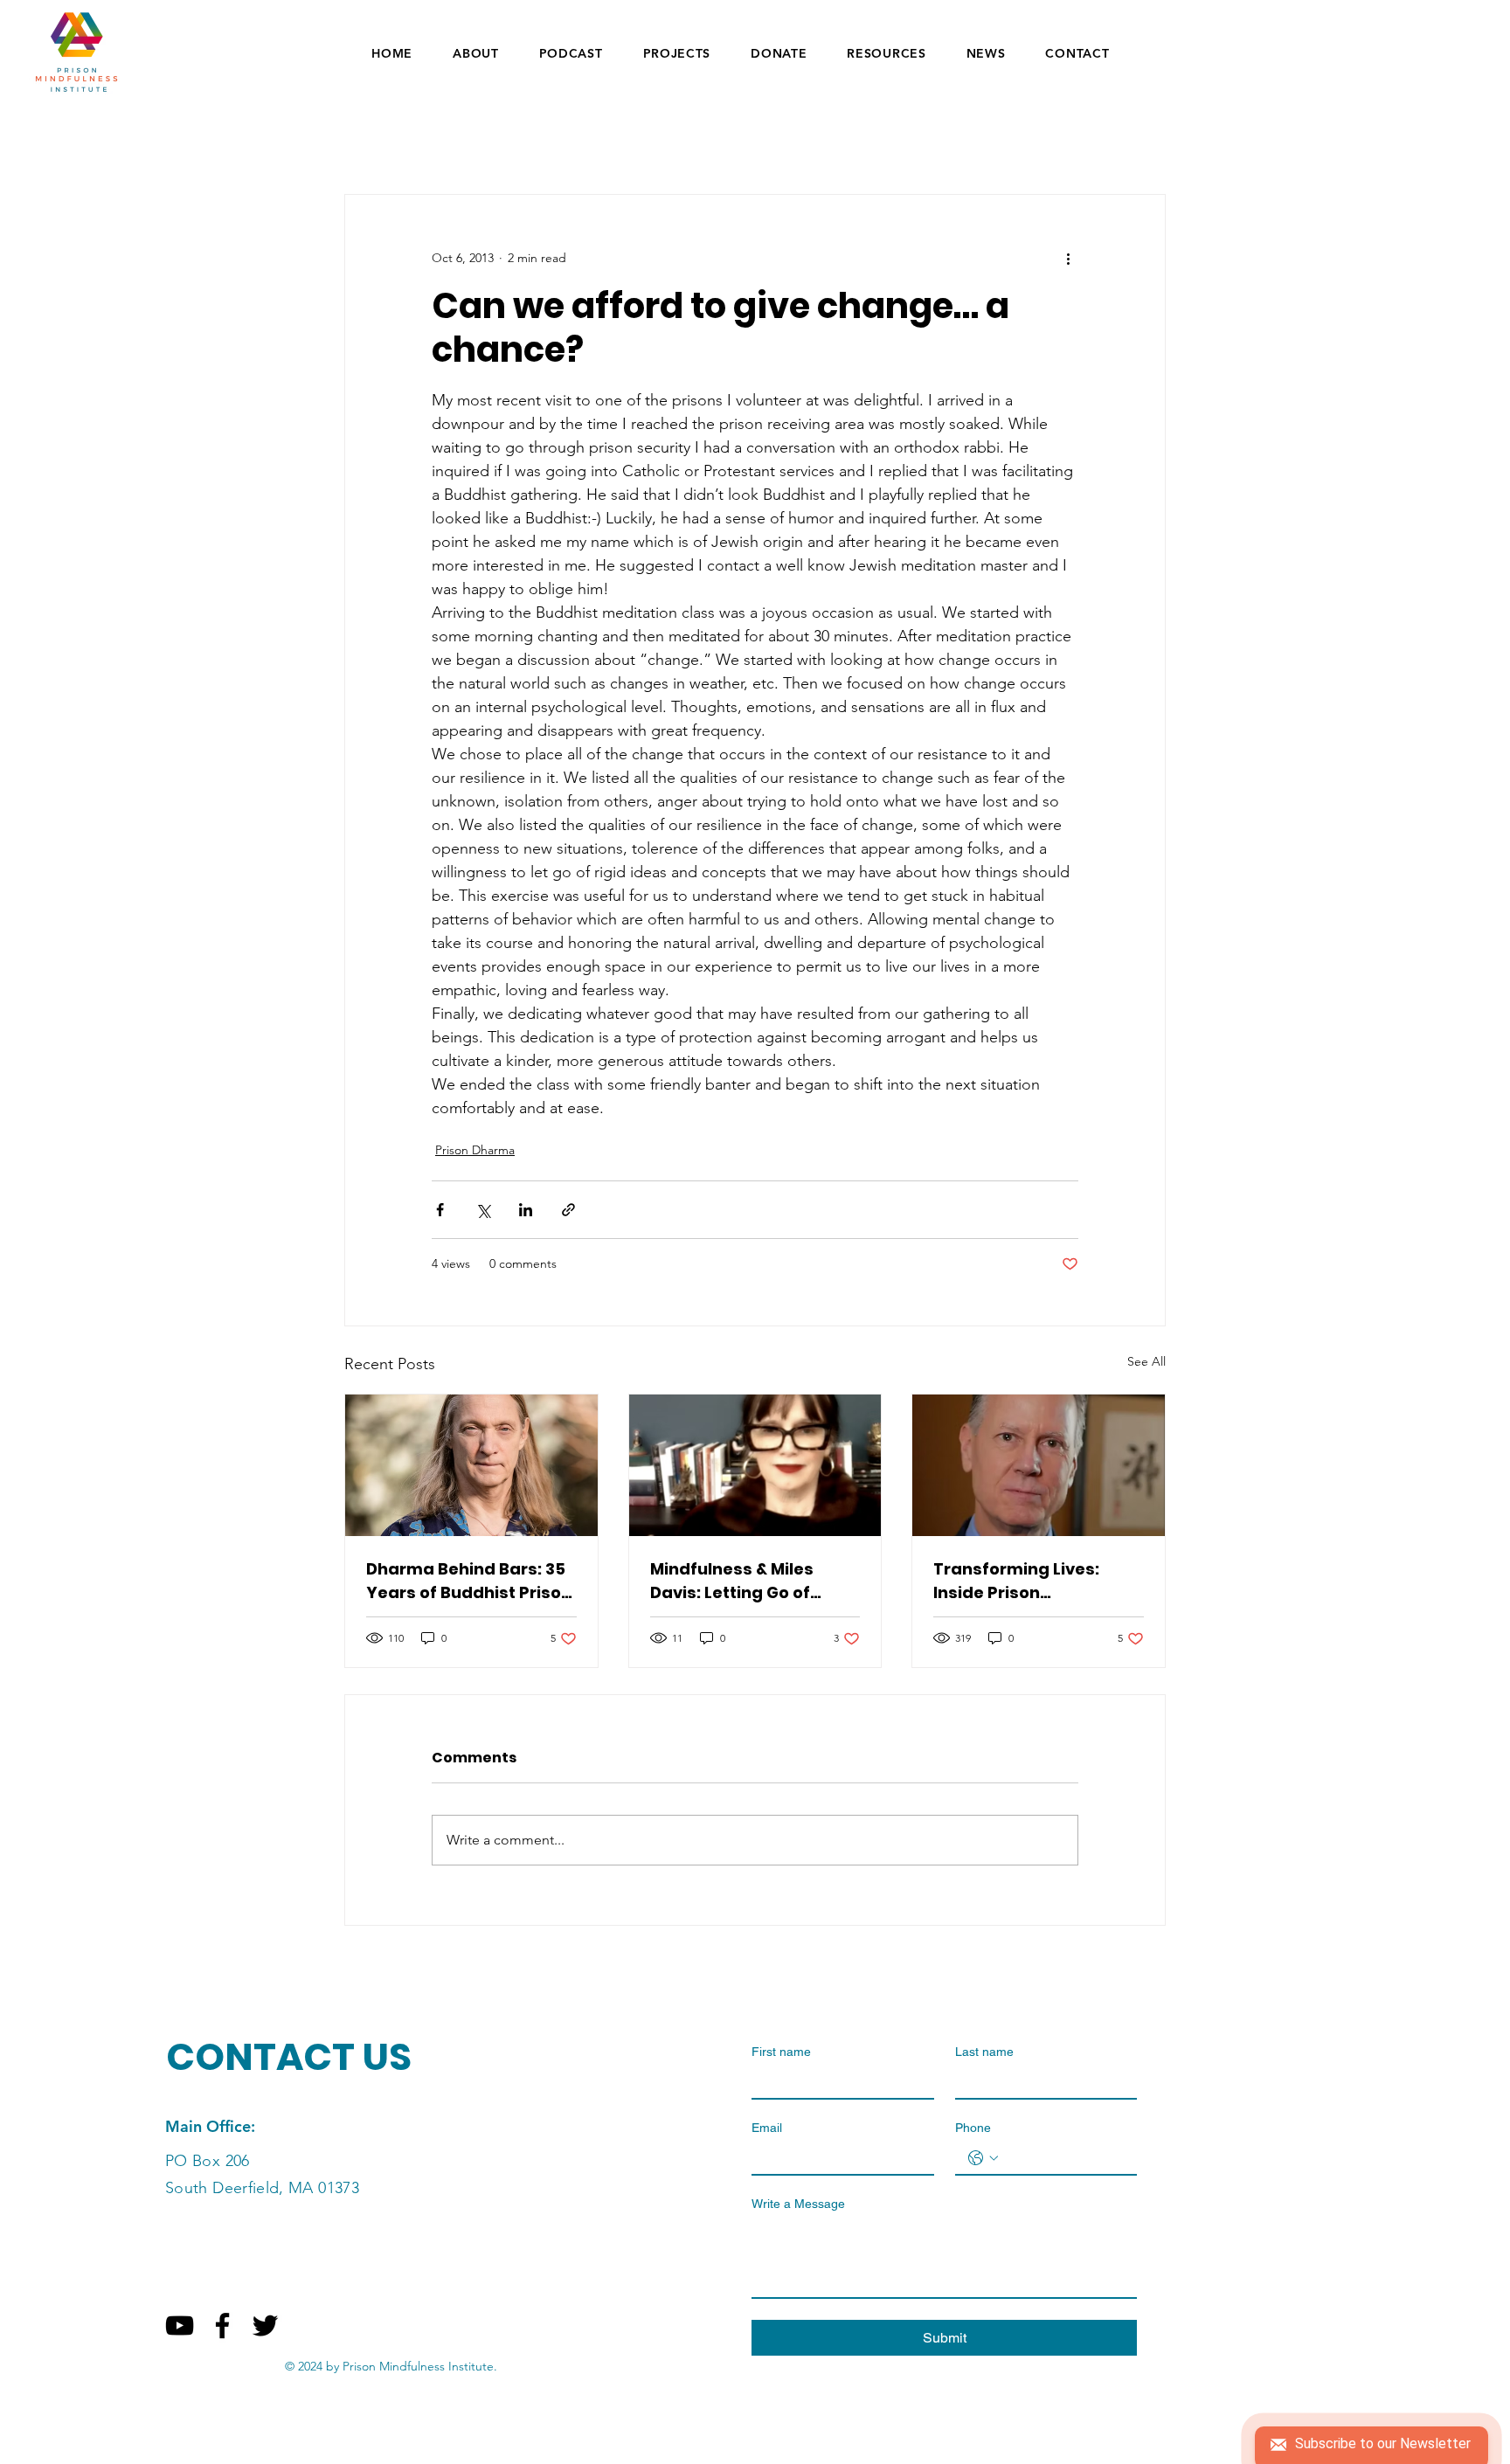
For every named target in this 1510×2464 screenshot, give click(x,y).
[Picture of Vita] (755, 1465)
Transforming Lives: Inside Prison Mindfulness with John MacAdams (1026, 1581)
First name (781, 2052)
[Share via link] (568, 1210)
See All (1146, 1361)
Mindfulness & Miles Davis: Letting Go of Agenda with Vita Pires (745, 1581)
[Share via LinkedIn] (526, 1210)
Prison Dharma (475, 1150)
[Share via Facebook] (440, 1210)
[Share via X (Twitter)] (483, 1210)
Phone (973, 2128)
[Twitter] (265, 2326)
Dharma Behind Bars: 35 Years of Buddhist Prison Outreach (469, 1581)
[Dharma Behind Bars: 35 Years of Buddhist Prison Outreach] (471, 1465)
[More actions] (1068, 258)
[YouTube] (180, 2326)
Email (767, 2128)
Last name (984, 2052)
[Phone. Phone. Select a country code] (983, 2158)
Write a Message (798, 2204)
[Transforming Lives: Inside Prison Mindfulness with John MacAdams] (1039, 1465)
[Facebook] (222, 2326)
